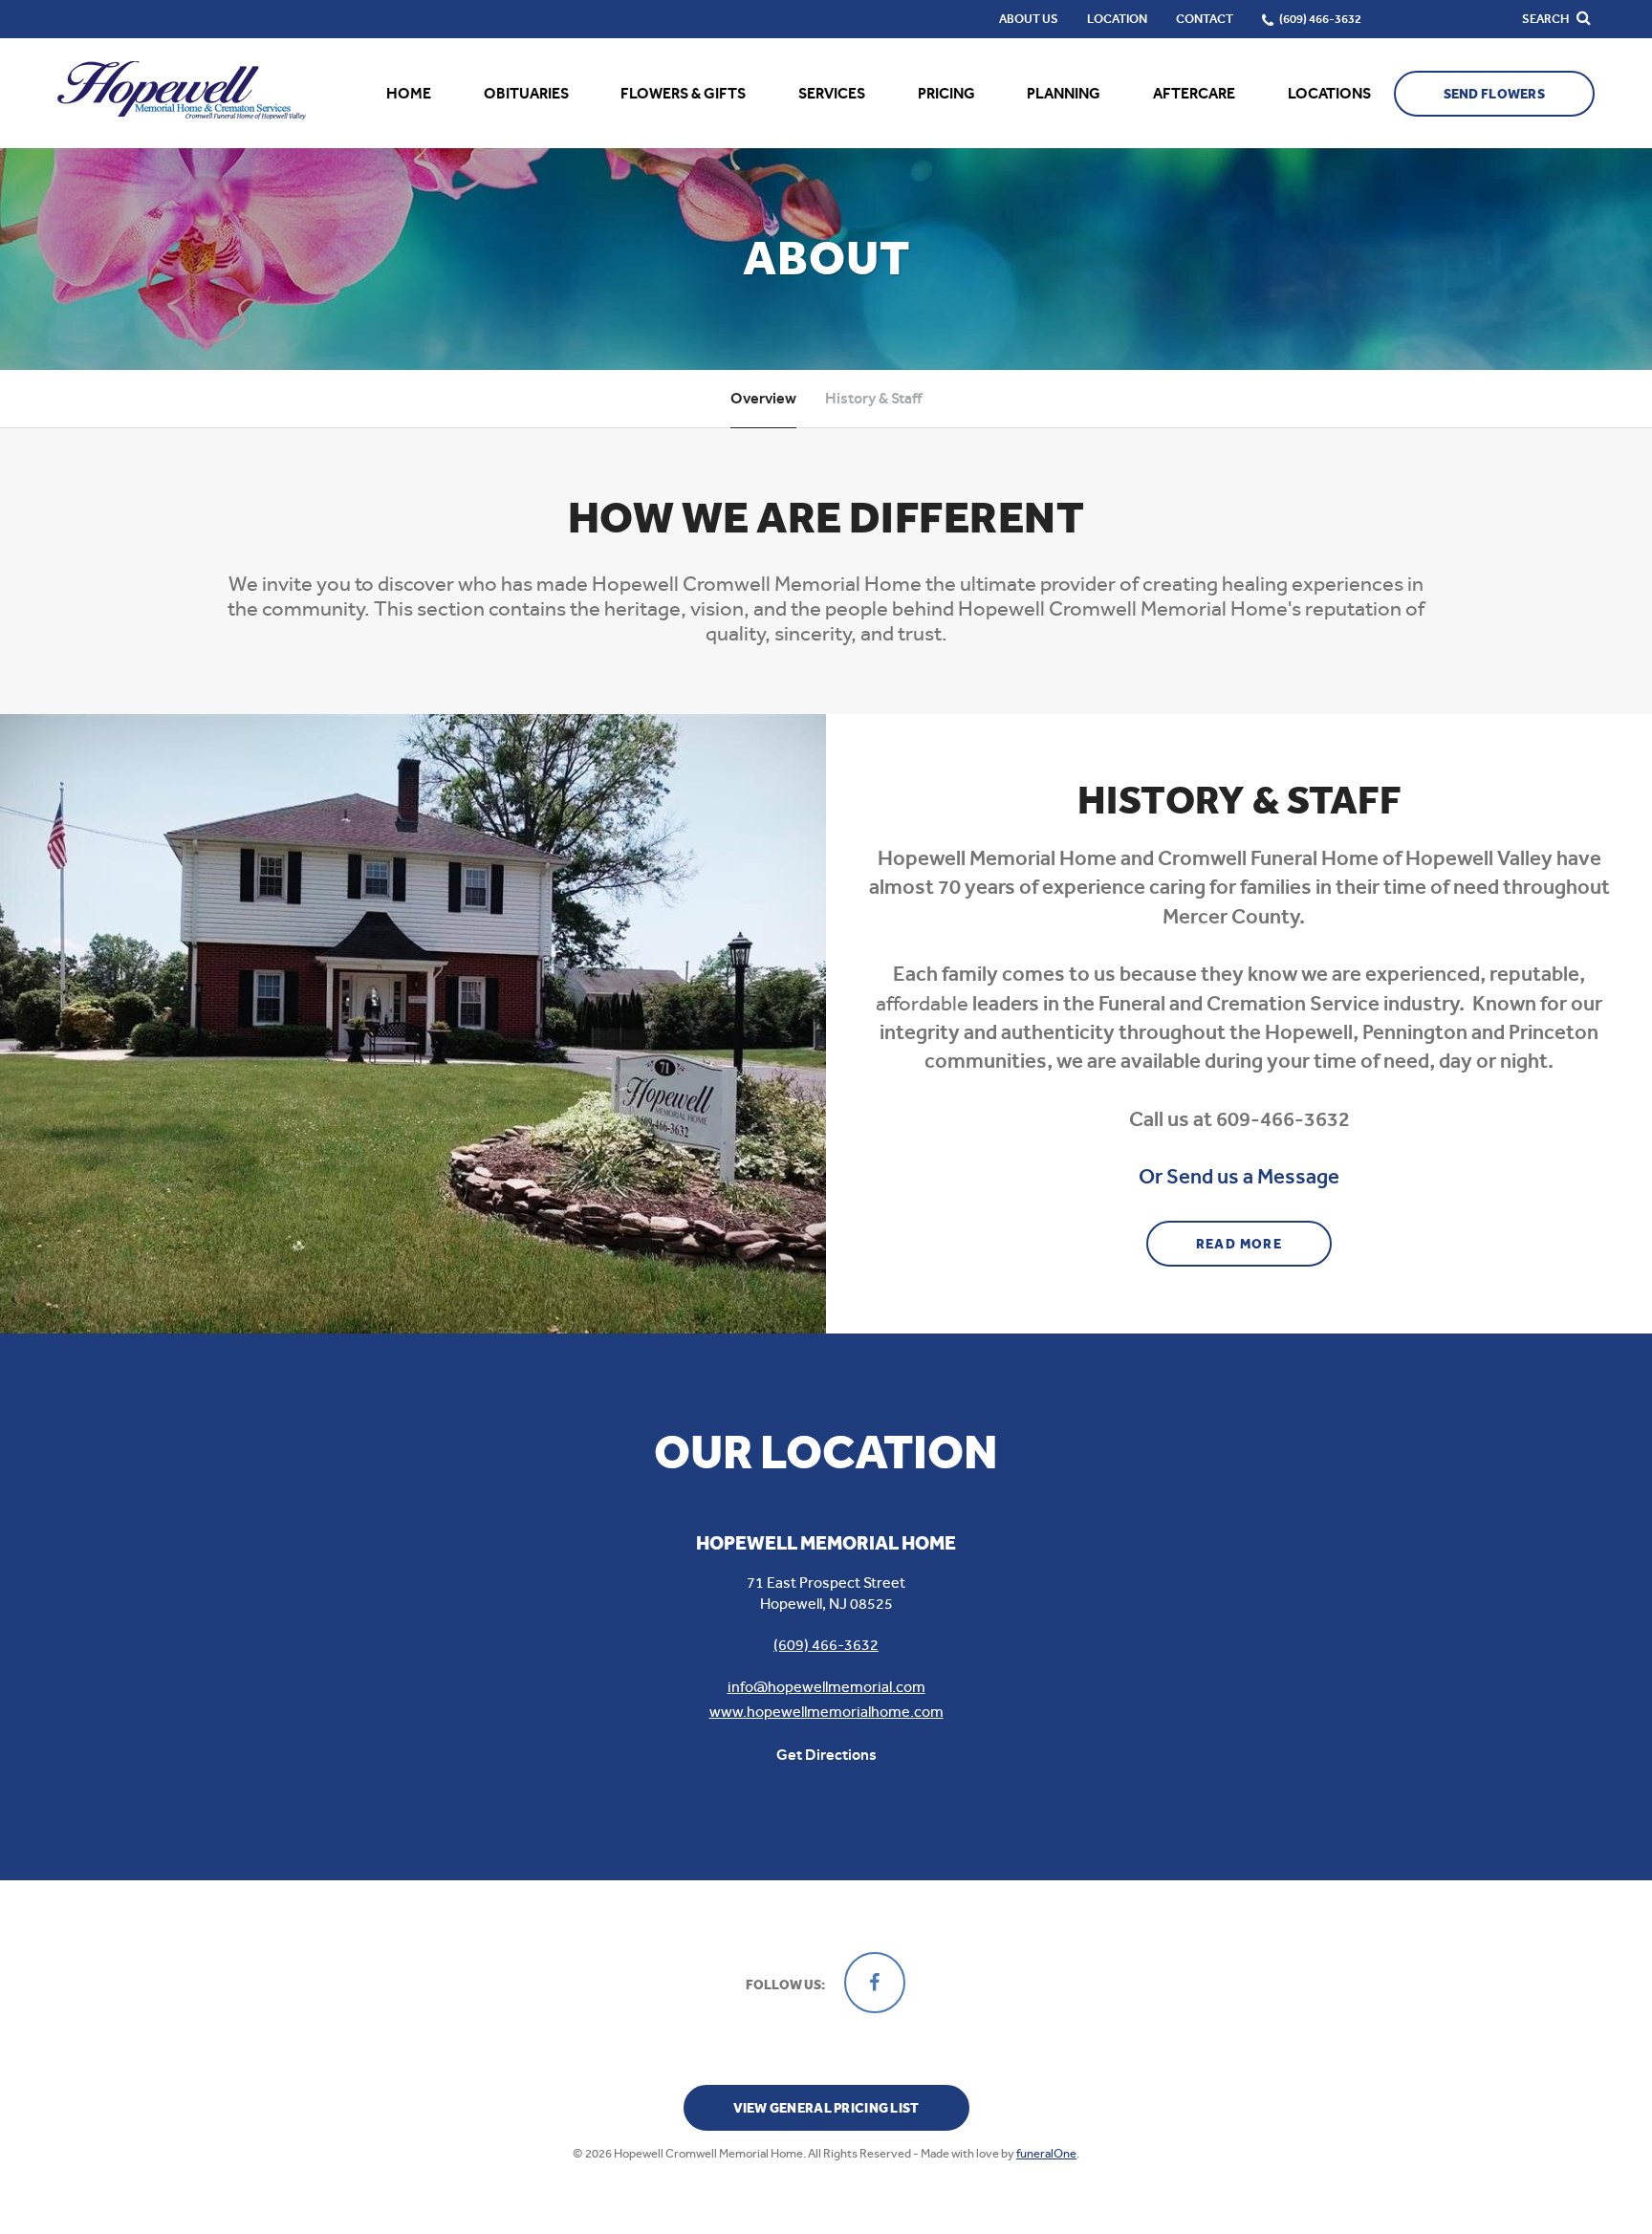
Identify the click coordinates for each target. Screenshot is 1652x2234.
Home (409, 93)
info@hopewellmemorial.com (826, 1687)
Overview (763, 398)
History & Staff (873, 398)
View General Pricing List (826, 2108)
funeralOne (1046, 2153)
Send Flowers (1494, 94)
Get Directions (826, 1755)
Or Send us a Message (1239, 1177)
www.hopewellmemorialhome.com (826, 1712)
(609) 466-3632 (826, 1645)
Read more (1264, 1244)
